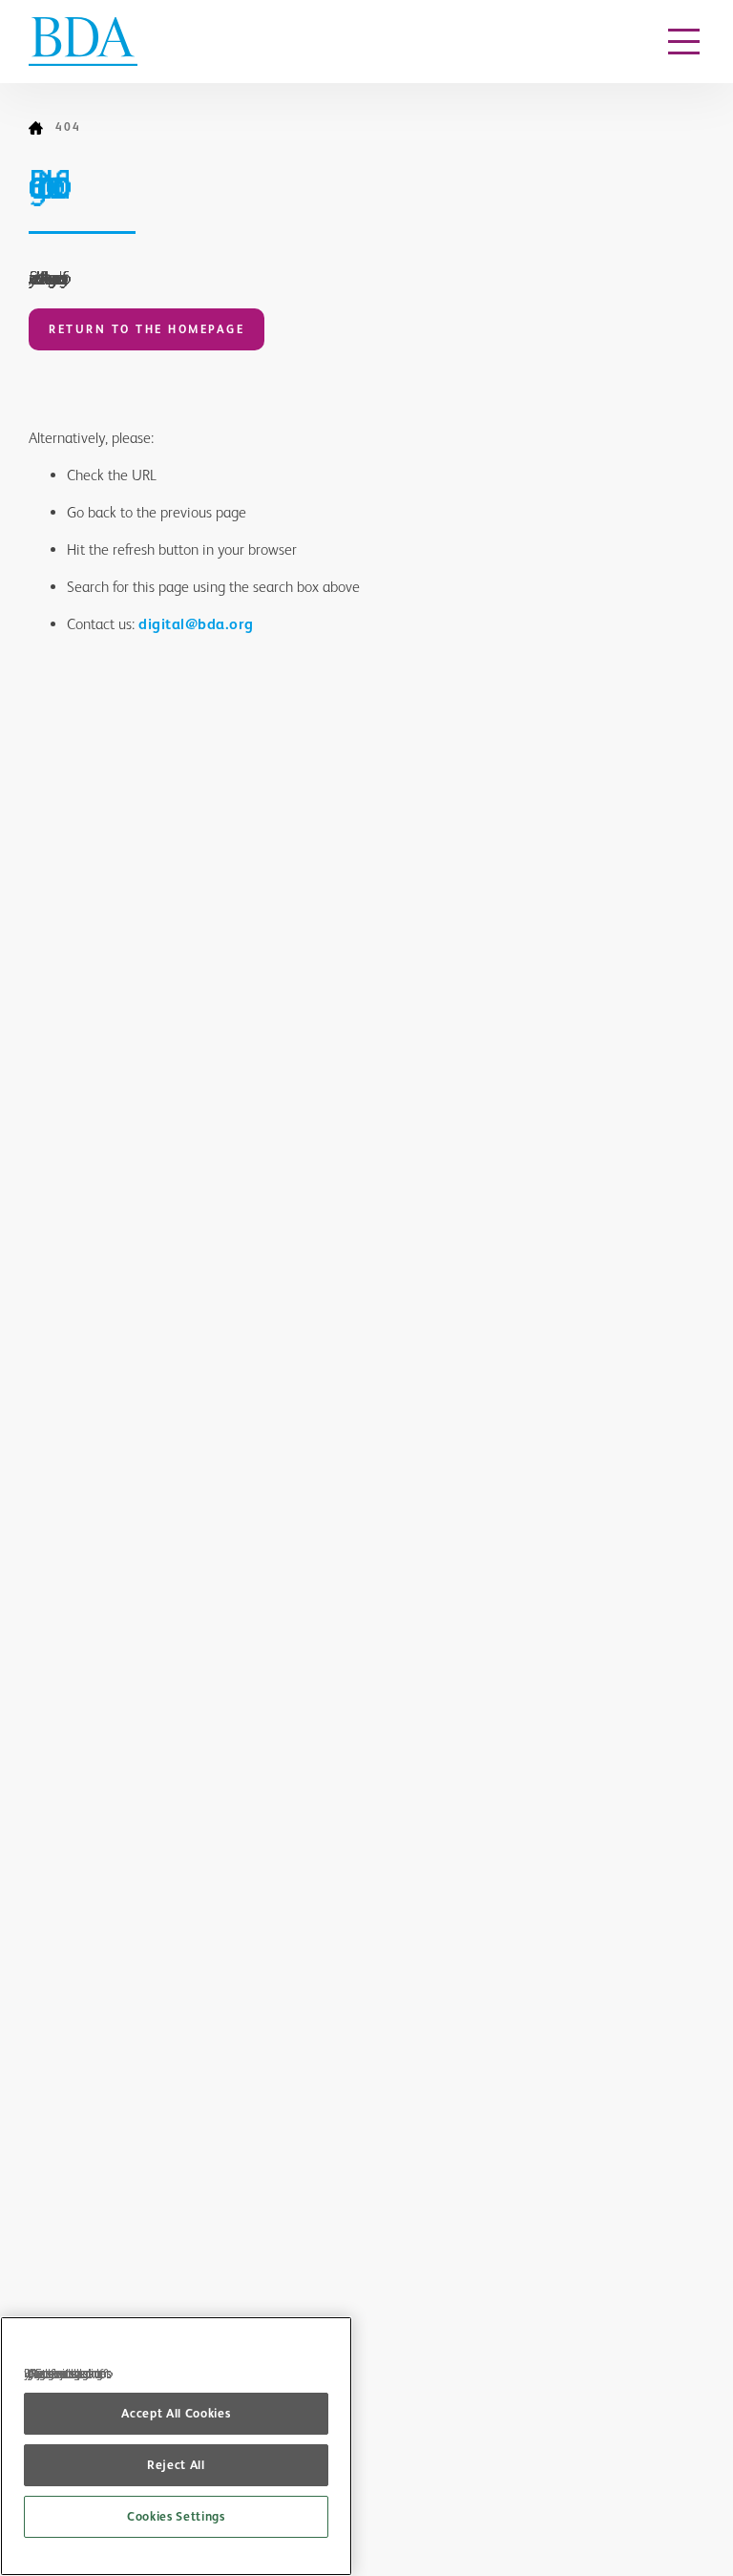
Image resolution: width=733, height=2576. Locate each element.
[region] (176, 2446)
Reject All (176, 2465)
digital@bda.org (196, 624)
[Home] (42, 128)
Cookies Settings (176, 2516)
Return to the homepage (147, 329)
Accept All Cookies (176, 2413)
